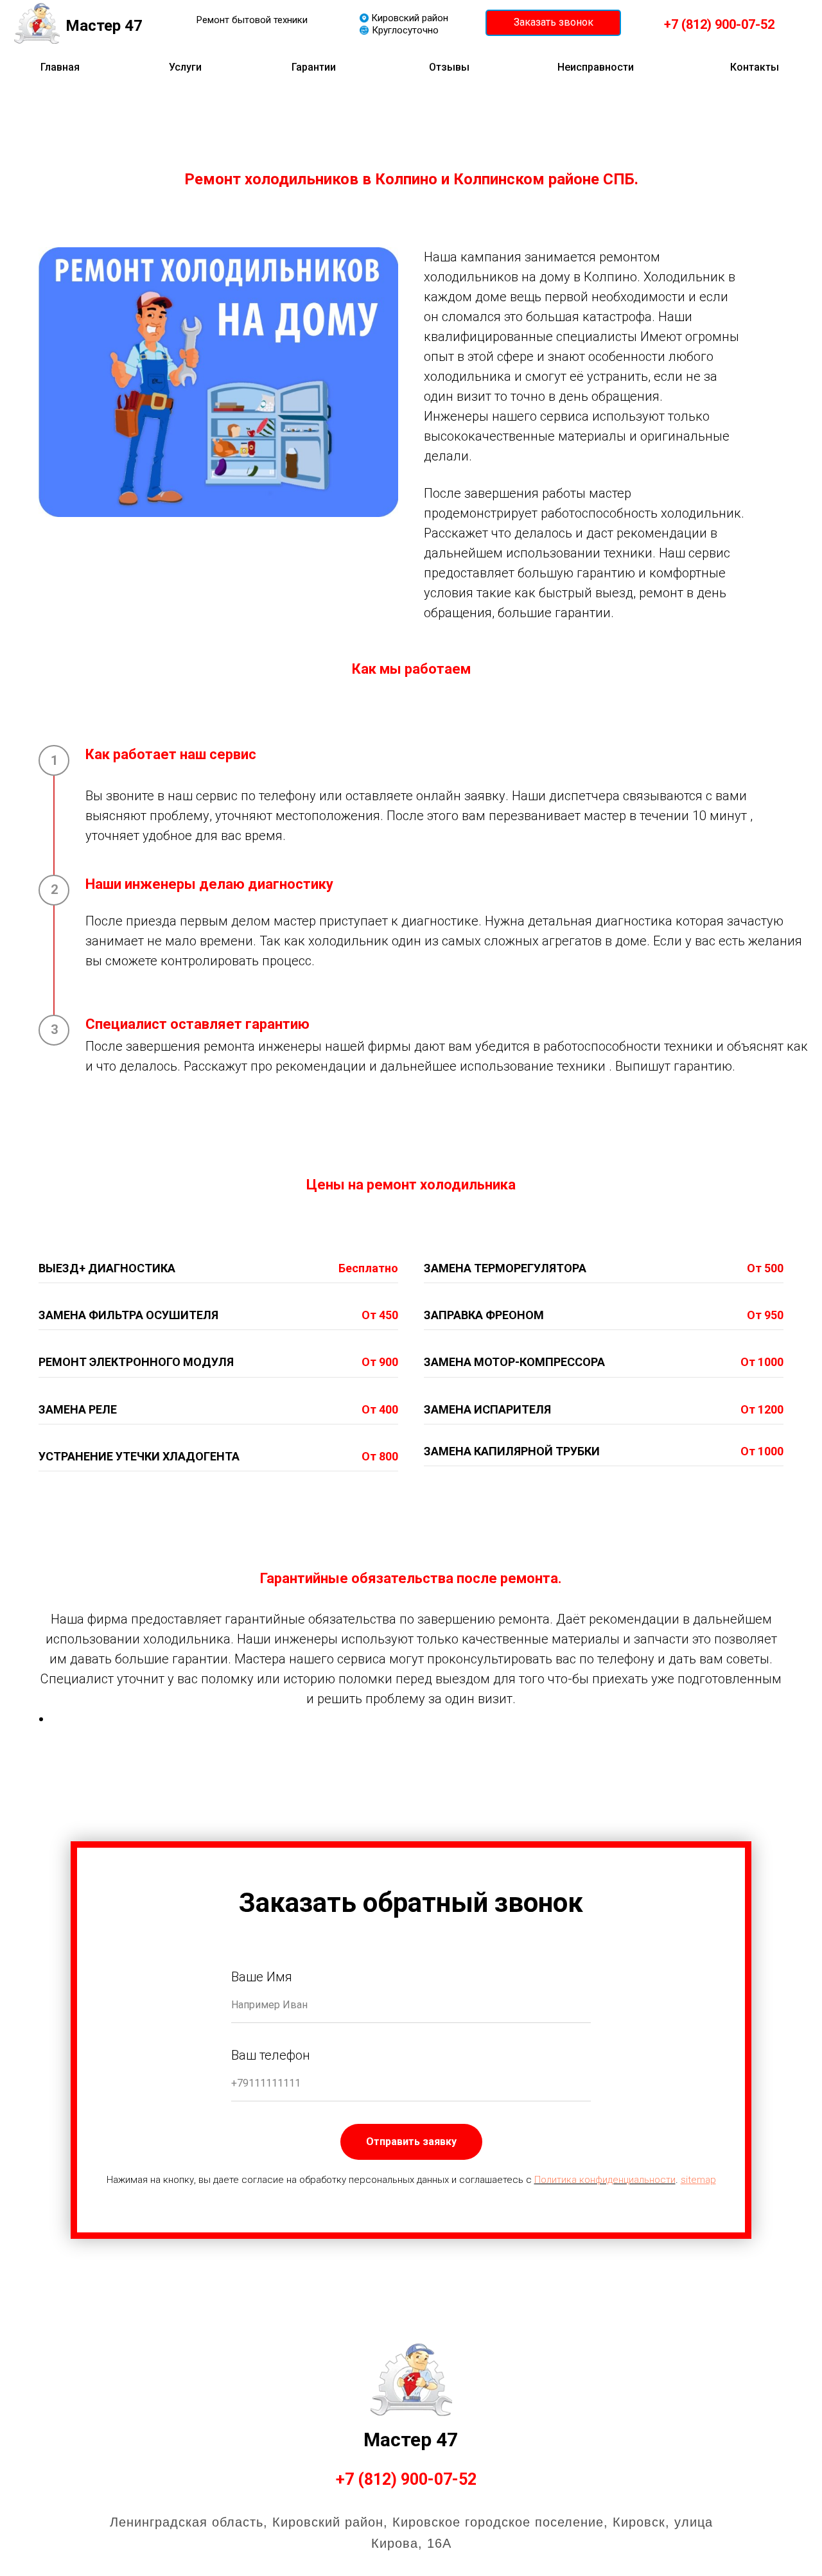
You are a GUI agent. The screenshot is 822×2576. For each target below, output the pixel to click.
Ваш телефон (271, 2055)
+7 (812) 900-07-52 (406, 2479)
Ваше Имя (262, 1977)
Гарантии (314, 67)
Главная (60, 67)
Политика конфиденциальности (605, 2180)
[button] (553, 23)
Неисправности (596, 67)
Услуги (185, 67)
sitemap (698, 2180)
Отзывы (449, 67)
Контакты (755, 67)
